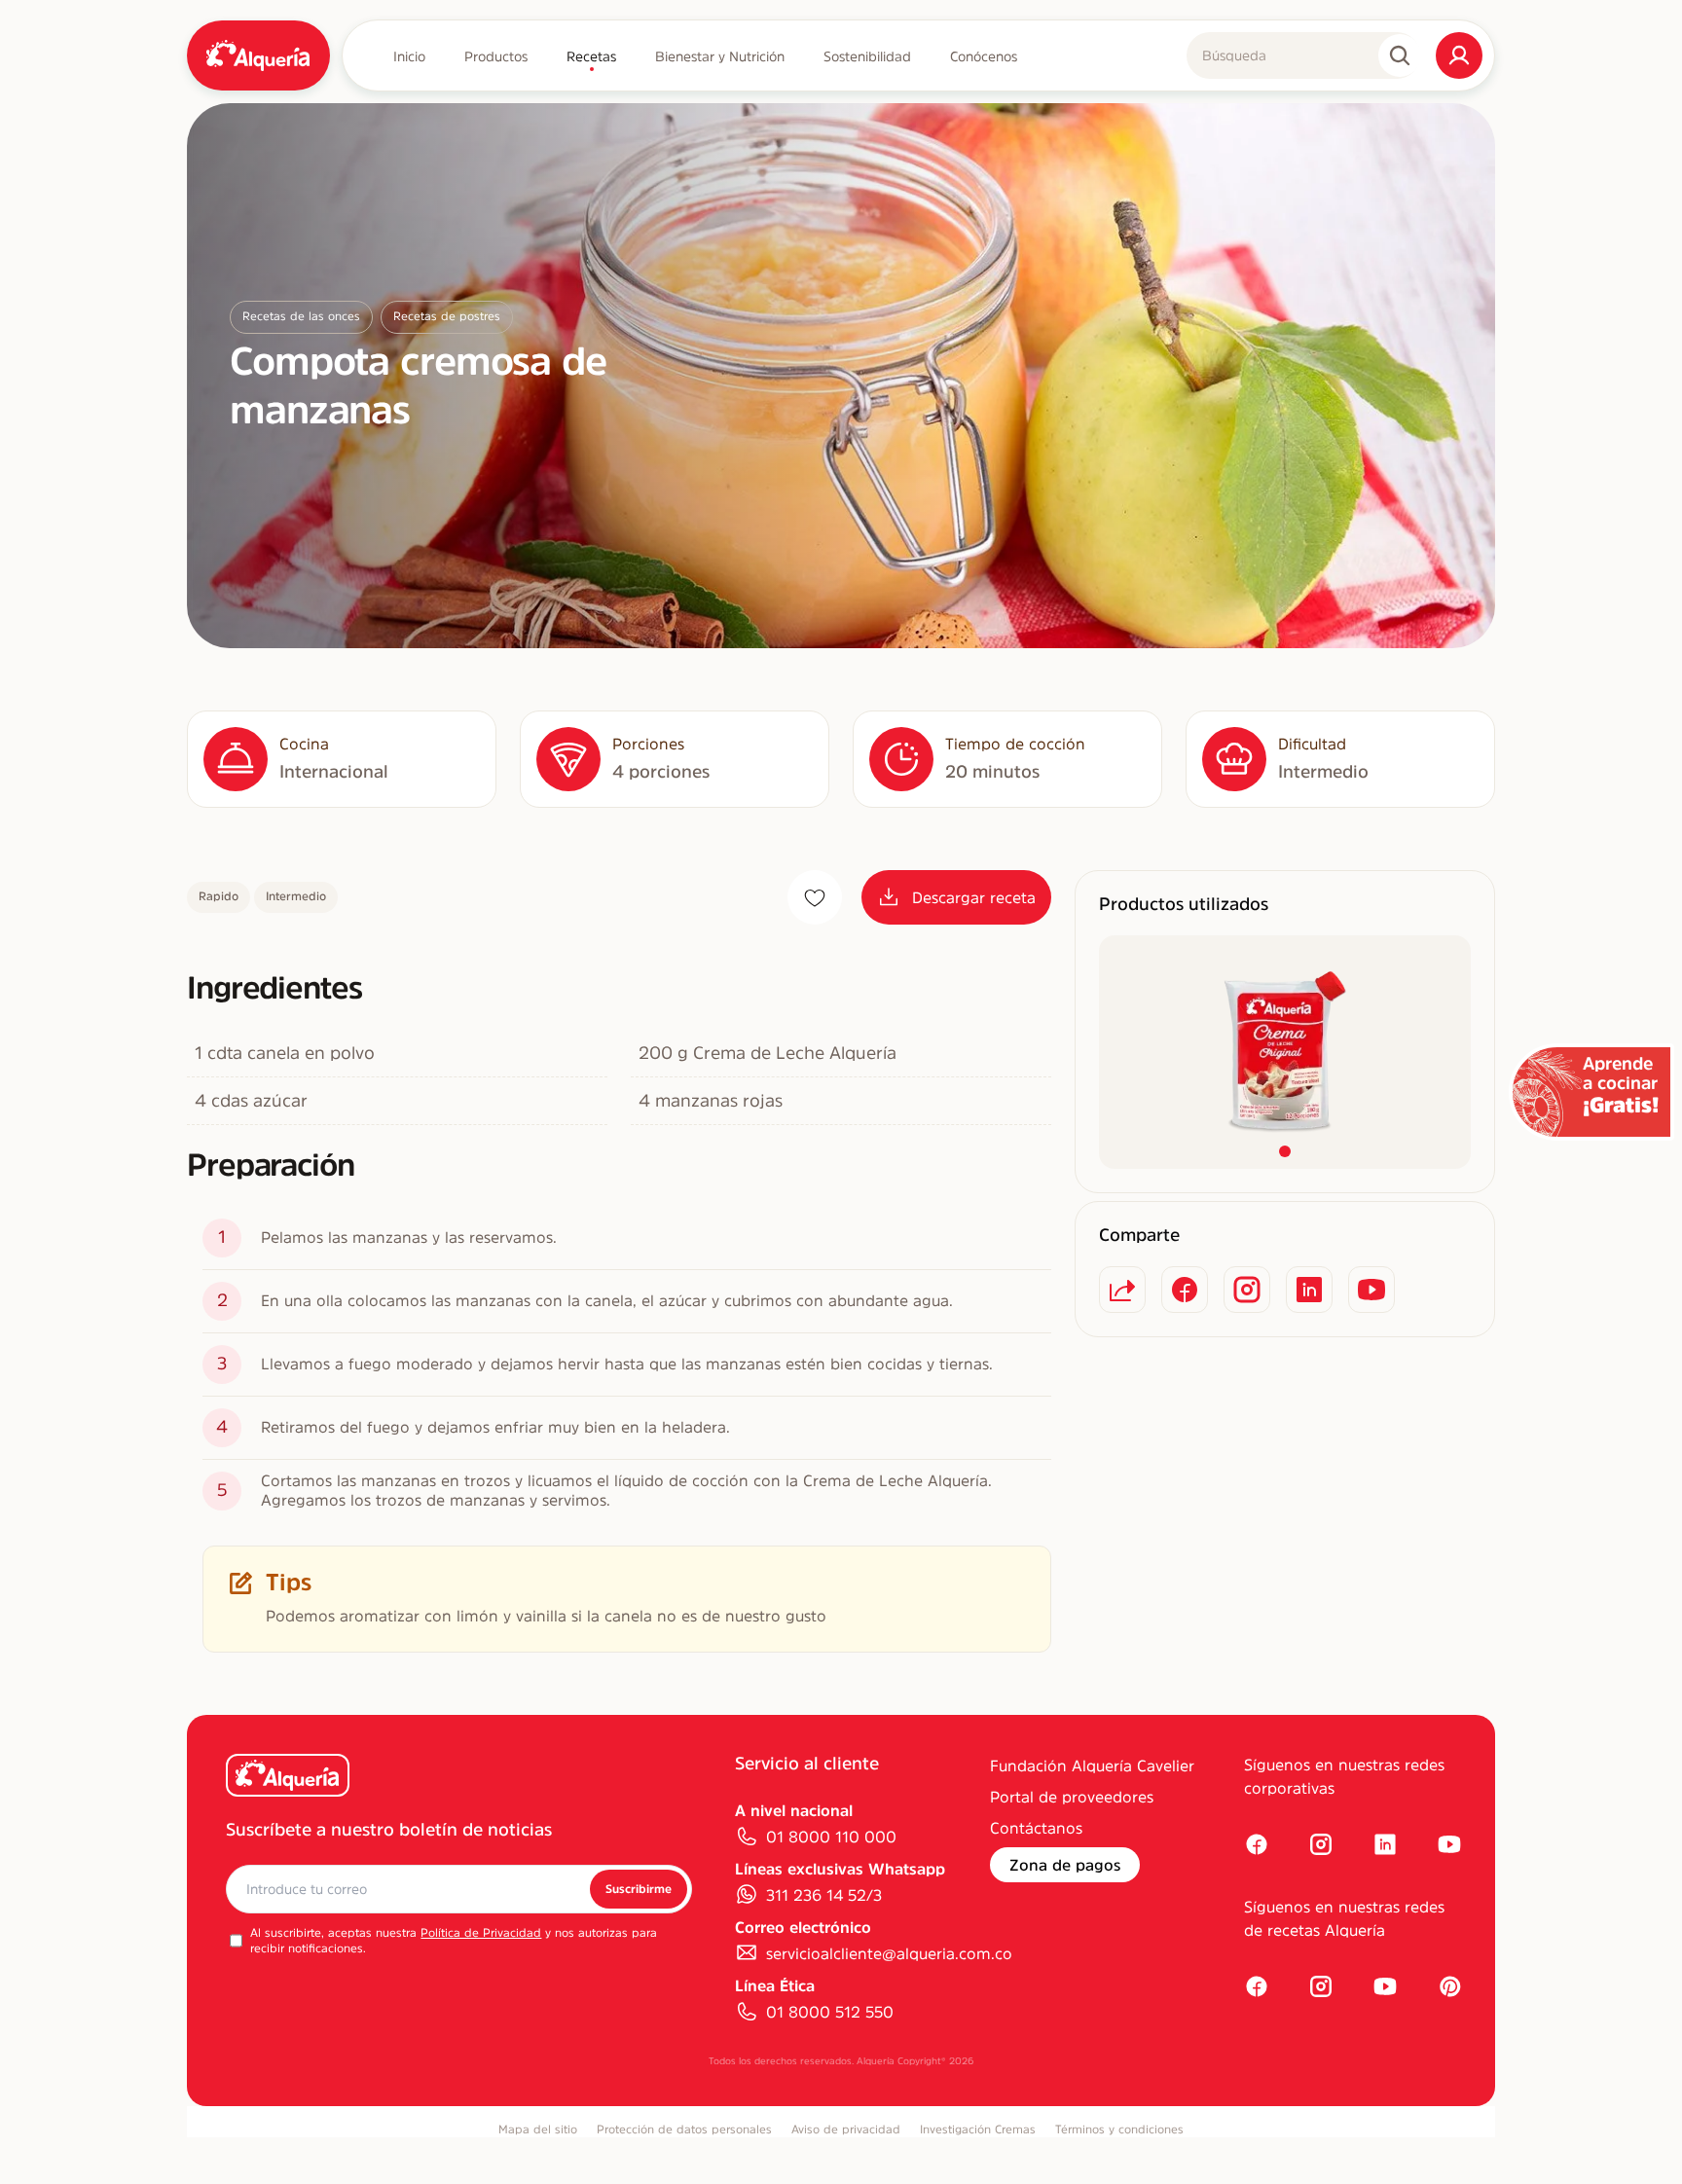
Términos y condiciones (1119, 2129)
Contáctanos (1036, 1828)
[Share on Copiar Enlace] (1122, 1290)
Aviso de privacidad (846, 2129)
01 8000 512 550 (830, 2012)
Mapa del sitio (538, 2129)
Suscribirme (639, 1889)
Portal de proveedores (1072, 1797)
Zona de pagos (1065, 1865)
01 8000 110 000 (831, 1837)
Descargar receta (974, 897)
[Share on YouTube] (1371, 1290)
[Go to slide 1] (1285, 1151)
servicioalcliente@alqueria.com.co (889, 1953)
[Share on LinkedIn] (1309, 1290)
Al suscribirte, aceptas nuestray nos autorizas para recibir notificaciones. (454, 1941)
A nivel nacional (794, 1810)
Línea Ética (775, 1985)
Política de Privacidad (481, 1933)
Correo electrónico (803, 1927)
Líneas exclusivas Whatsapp (840, 1869)
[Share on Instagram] (1247, 1290)
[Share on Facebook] (1185, 1290)
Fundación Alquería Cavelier (1092, 1765)
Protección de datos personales (684, 2129)
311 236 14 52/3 (824, 1895)
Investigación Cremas (978, 2129)
